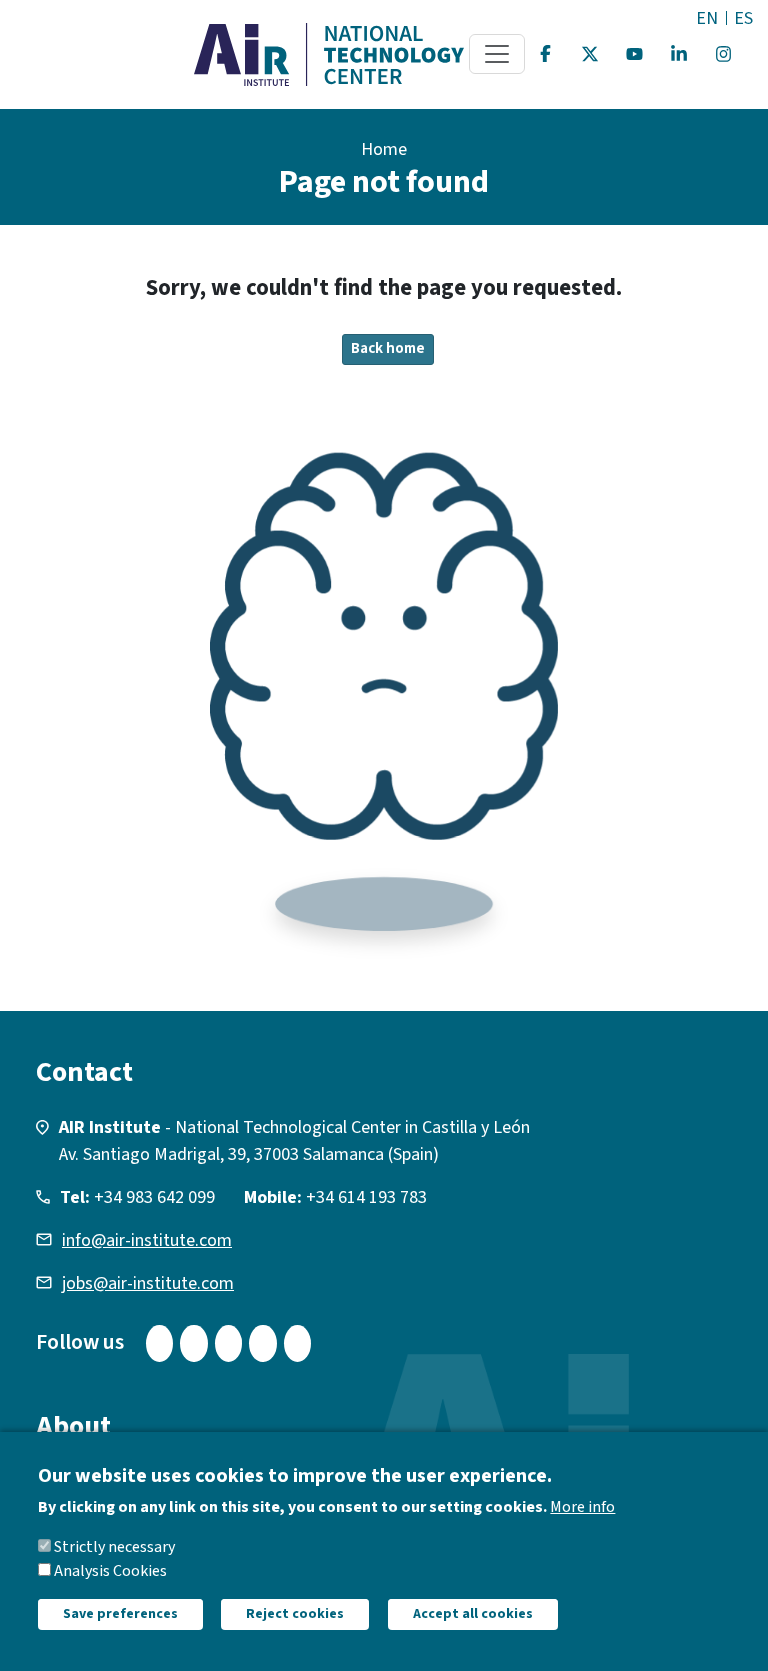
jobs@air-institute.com (148, 1283)
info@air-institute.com (147, 1240)
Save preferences (120, 1614)
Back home (388, 348)
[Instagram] (724, 54)
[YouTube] (635, 54)
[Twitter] (590, 54)
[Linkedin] (679, 54)
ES (743, 18)
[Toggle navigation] (497, 54)
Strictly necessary (114, 1547)
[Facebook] (546, 54)
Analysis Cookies (110, 1571)
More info (582, 1507)
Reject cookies (295, 1614)
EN (707, 18)
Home (384, 149)
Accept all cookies (473, 1614)
